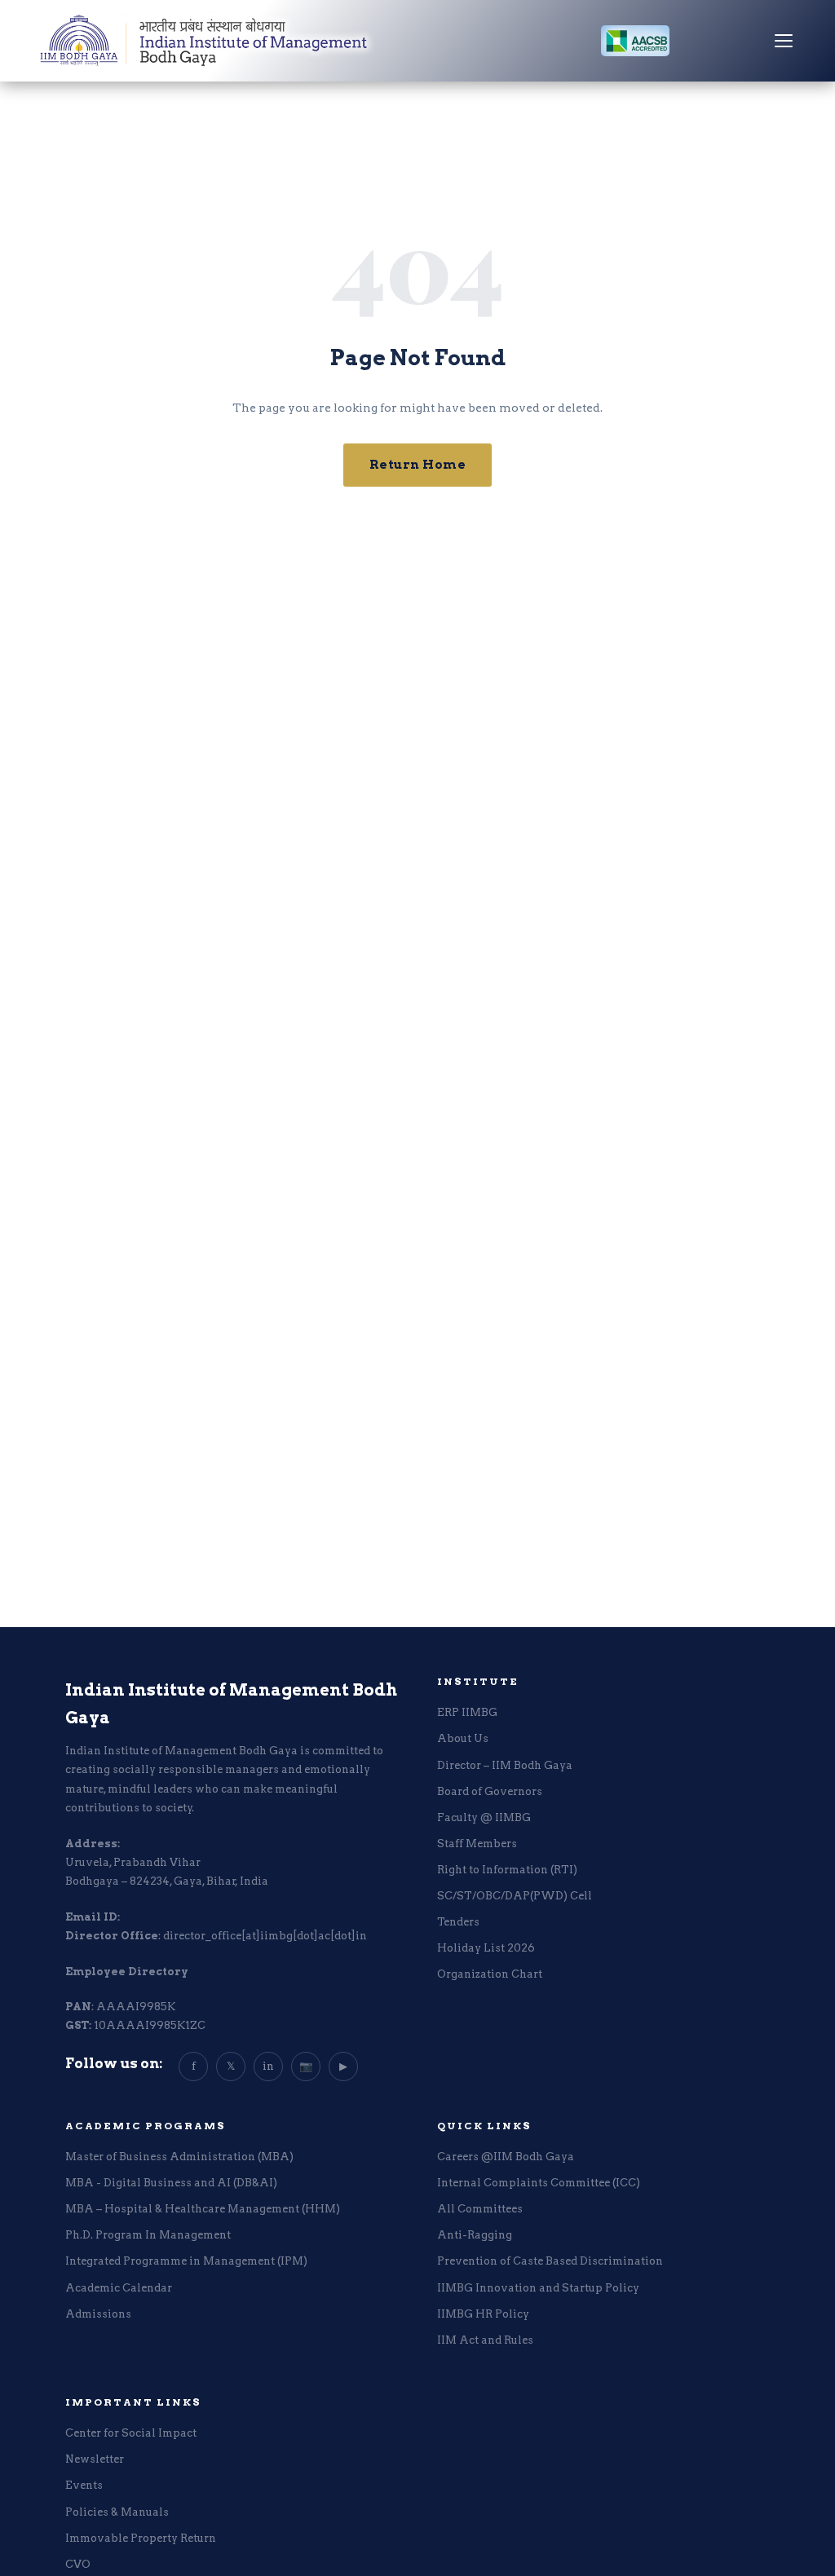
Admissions (98, 2314)
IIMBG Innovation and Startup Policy (538, 2288)
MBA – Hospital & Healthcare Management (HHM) (203, 2209)
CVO (78, 2564)
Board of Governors (490, 1791)
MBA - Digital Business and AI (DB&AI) (171, 2183)
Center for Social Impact (131, 2433)
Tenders (458, 1922)
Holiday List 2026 (486, 1948)
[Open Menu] (784, 41)
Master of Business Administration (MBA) (179, 2157)
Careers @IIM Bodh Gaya (506, 2157)
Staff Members (477, 1844)
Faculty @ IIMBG (484, 1817)
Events (84, 2485)
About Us (463, 1738)
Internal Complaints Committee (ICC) (539, 2183)
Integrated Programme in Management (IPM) (186, 2261)
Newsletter (95, 2459)
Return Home (418, 465)
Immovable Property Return (141, 2538)
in (268, 2066)
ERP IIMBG (467, 1712)
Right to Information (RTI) (507, 1870)
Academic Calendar (119, 2288)
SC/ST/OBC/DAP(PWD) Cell (515, 1896)
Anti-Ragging (475, 2235)
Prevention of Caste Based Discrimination (550, 2261)
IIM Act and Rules (485, 2340)
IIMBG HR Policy (483, 2314)
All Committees (480, 2209)
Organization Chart (490, 1974)
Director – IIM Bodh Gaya (505, 1765)
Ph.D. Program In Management (148, 2235)
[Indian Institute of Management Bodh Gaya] (205, 41)
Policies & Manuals (117, 2512)
